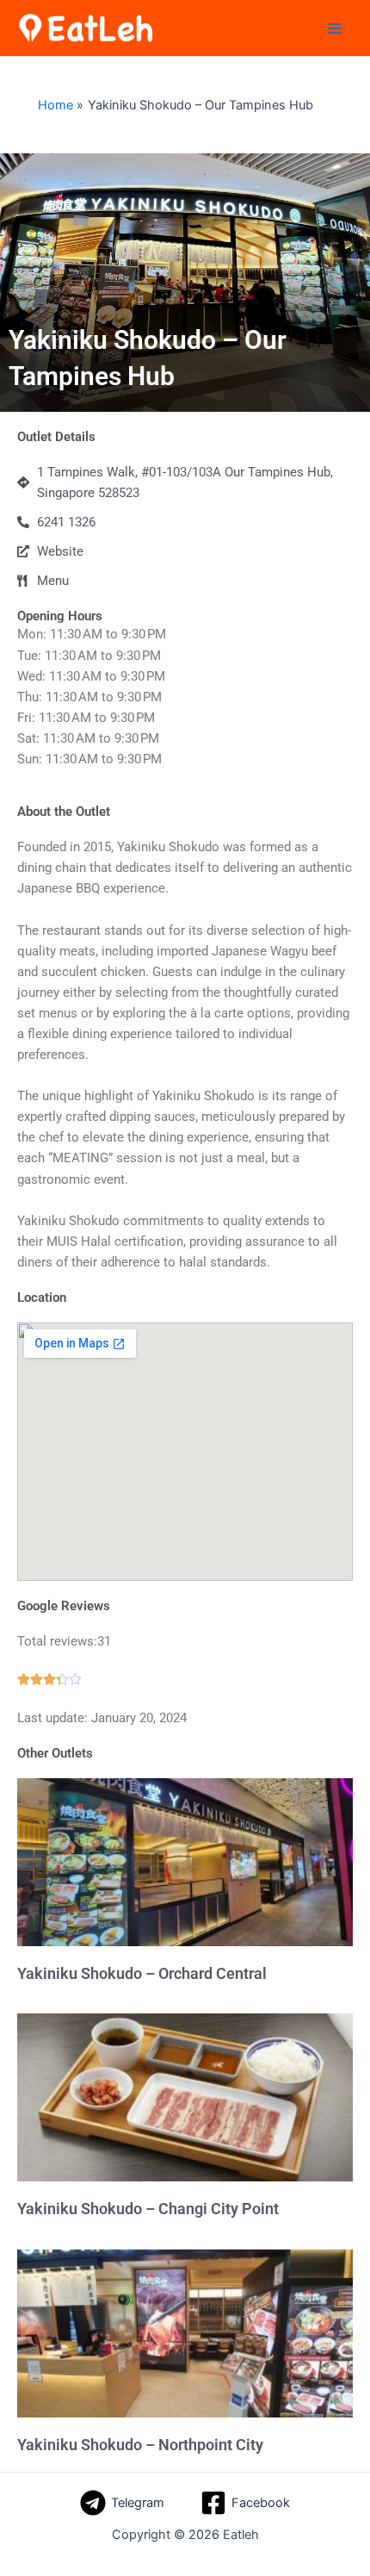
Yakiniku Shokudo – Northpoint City (140, 2445)
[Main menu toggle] (335, 28)
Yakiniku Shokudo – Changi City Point (148, 2209)
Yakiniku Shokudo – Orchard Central (142, 1973)
